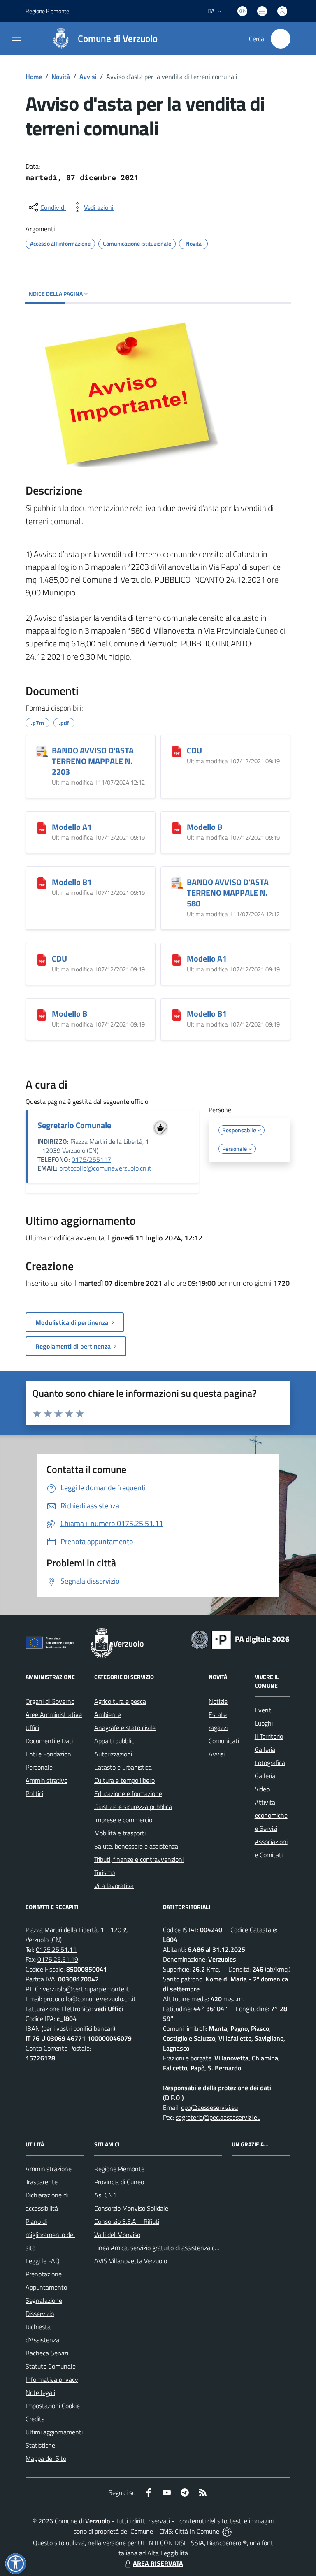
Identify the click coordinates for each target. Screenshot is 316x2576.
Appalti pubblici (115, 1741)
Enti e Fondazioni (49, 1754)
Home (34, 77)
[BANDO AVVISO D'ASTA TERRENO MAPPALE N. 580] (177, 883)
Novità (61, 77)
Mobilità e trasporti (120, 1833)
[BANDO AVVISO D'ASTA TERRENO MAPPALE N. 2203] (42, 751)
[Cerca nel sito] (281, 39)
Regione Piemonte (47, 11)
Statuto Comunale (51, 2366)
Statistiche (40, 2445)
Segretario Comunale (74, 1125)
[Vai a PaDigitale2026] (240, 1639)
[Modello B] (177, 828)
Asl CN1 (105, 2195)
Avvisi (88, 77)
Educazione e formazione (128, 1793)
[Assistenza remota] (227, 2531)
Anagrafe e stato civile (125, 1728)
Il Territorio (269, 1736)
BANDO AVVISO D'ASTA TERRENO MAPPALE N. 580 (228, 893)
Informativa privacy (52, 2379)
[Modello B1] (42, 883)
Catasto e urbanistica (123, 1767)
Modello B (204, 827)
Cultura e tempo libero (124, 1780)
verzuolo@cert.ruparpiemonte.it (86, 1989)
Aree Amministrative (54, 1714)
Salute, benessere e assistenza (136, 1846)
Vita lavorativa (114, 1886)
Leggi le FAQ (43, 2261)
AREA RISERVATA (158, 2563)
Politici (34, 1793)
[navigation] (16, 38)
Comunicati (224, 1741)
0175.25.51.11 (56, 1949)
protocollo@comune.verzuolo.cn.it (105, 1168)
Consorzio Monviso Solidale (131, 2208)
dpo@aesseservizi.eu (209, 2107)
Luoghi (264, 1723)
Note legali (40, 2392)
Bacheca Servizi (47, 2353)
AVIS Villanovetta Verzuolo (131, 2261)
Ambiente (108, 1714)
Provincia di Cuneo (119, 2182)
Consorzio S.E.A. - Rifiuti (127, 2221)
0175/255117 (91, 1159)
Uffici (32, 1728)
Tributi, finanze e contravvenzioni (139, 1859)
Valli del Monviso (117, 2235)
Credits (35, 2419)
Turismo (105, 1872)
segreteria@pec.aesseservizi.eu (218, 2117)
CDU (194, 750)
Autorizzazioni (113, 1754)
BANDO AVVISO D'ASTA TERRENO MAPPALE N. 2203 (93, 761)
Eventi (264, 1710)
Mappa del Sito (46, 2458)
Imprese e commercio (123, 1820)
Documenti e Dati (49, 1741)
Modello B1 (72, 882)
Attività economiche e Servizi (271, 1815)
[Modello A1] (42, 828)
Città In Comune (197, 2531)
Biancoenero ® (227, 2543)
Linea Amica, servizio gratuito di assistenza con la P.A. (167, 2248)
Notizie (218, 1701)
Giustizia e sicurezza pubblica (133, 1807)
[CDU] (177, 751)
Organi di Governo (50, 1701)
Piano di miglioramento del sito (50, 2235)
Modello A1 (72, 827)
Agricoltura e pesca (120, 1701)
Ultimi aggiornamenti (54, 2432)
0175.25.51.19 (58, 1959)
